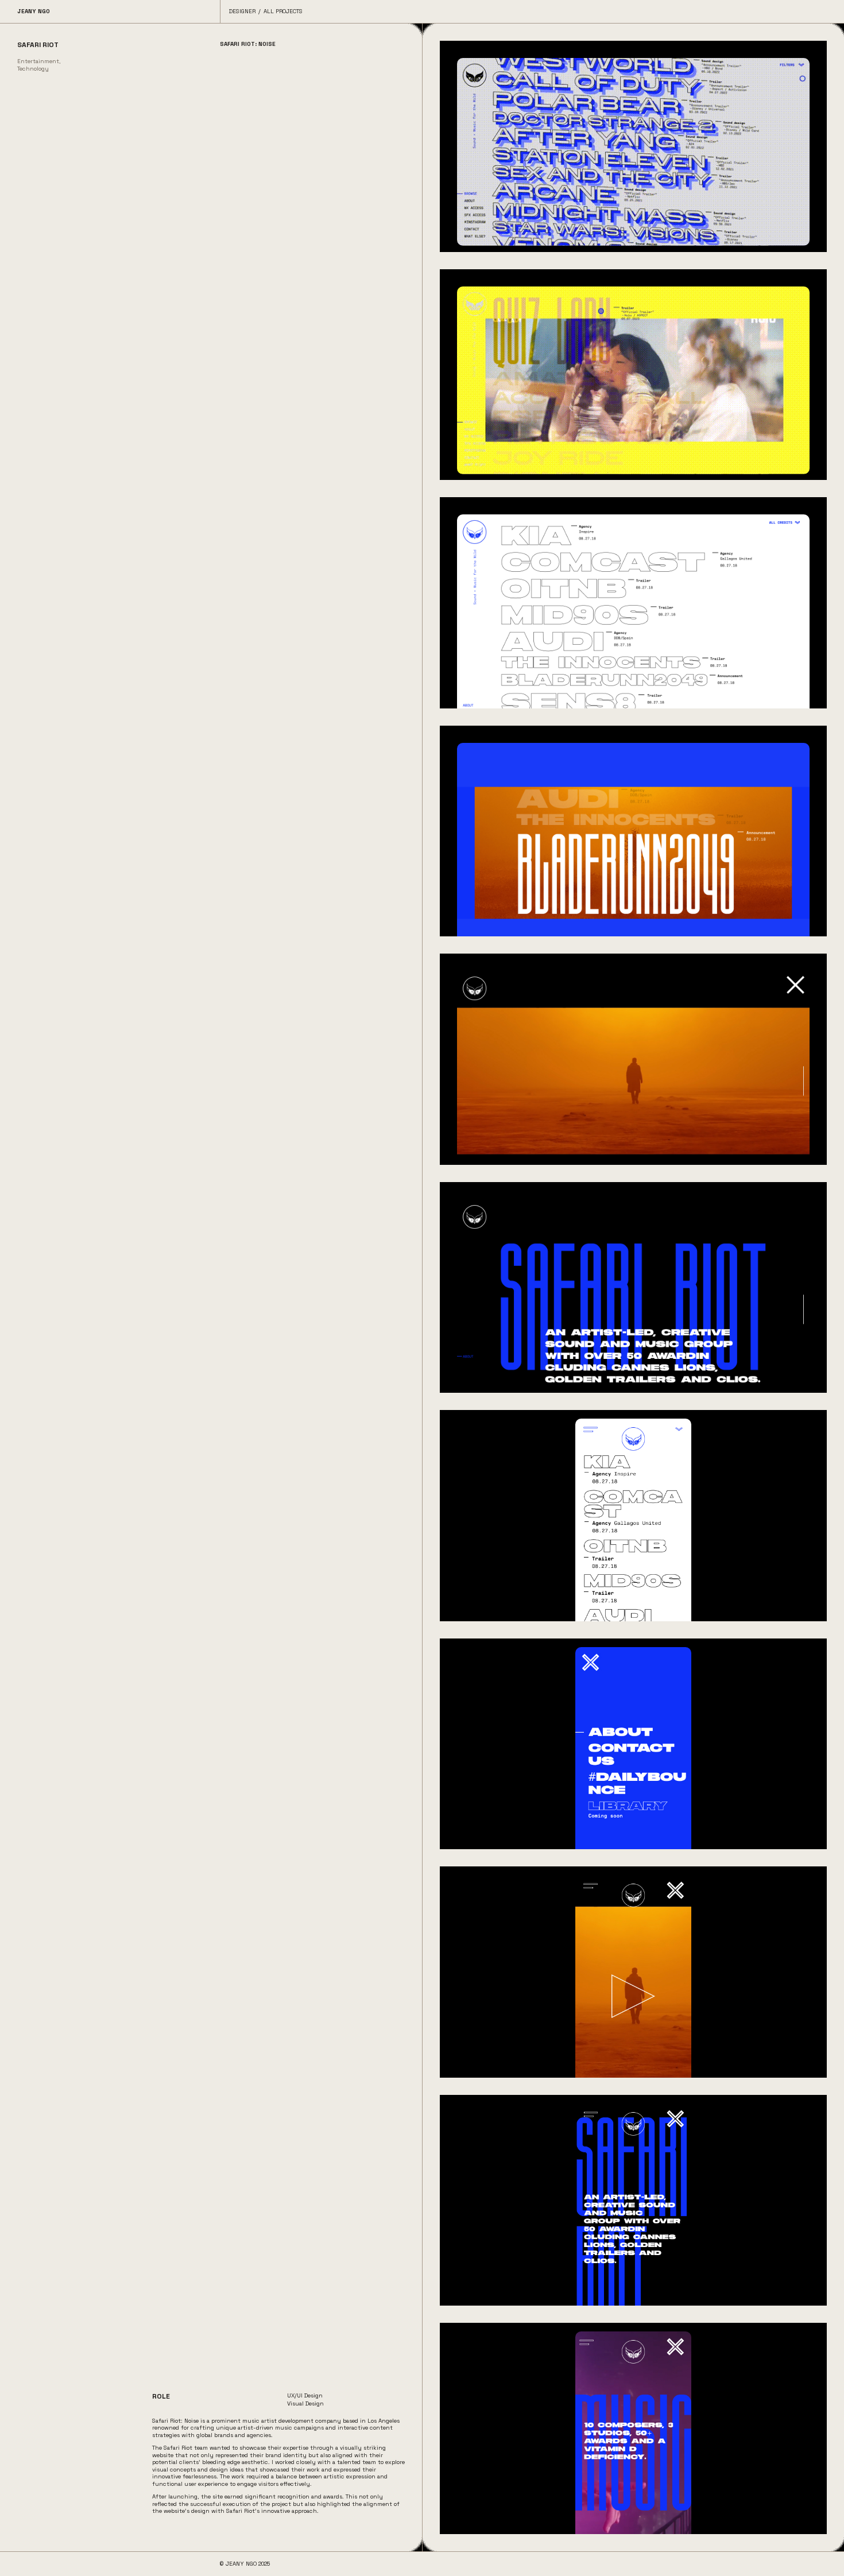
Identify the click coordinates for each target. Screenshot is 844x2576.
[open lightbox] (633, 146)
